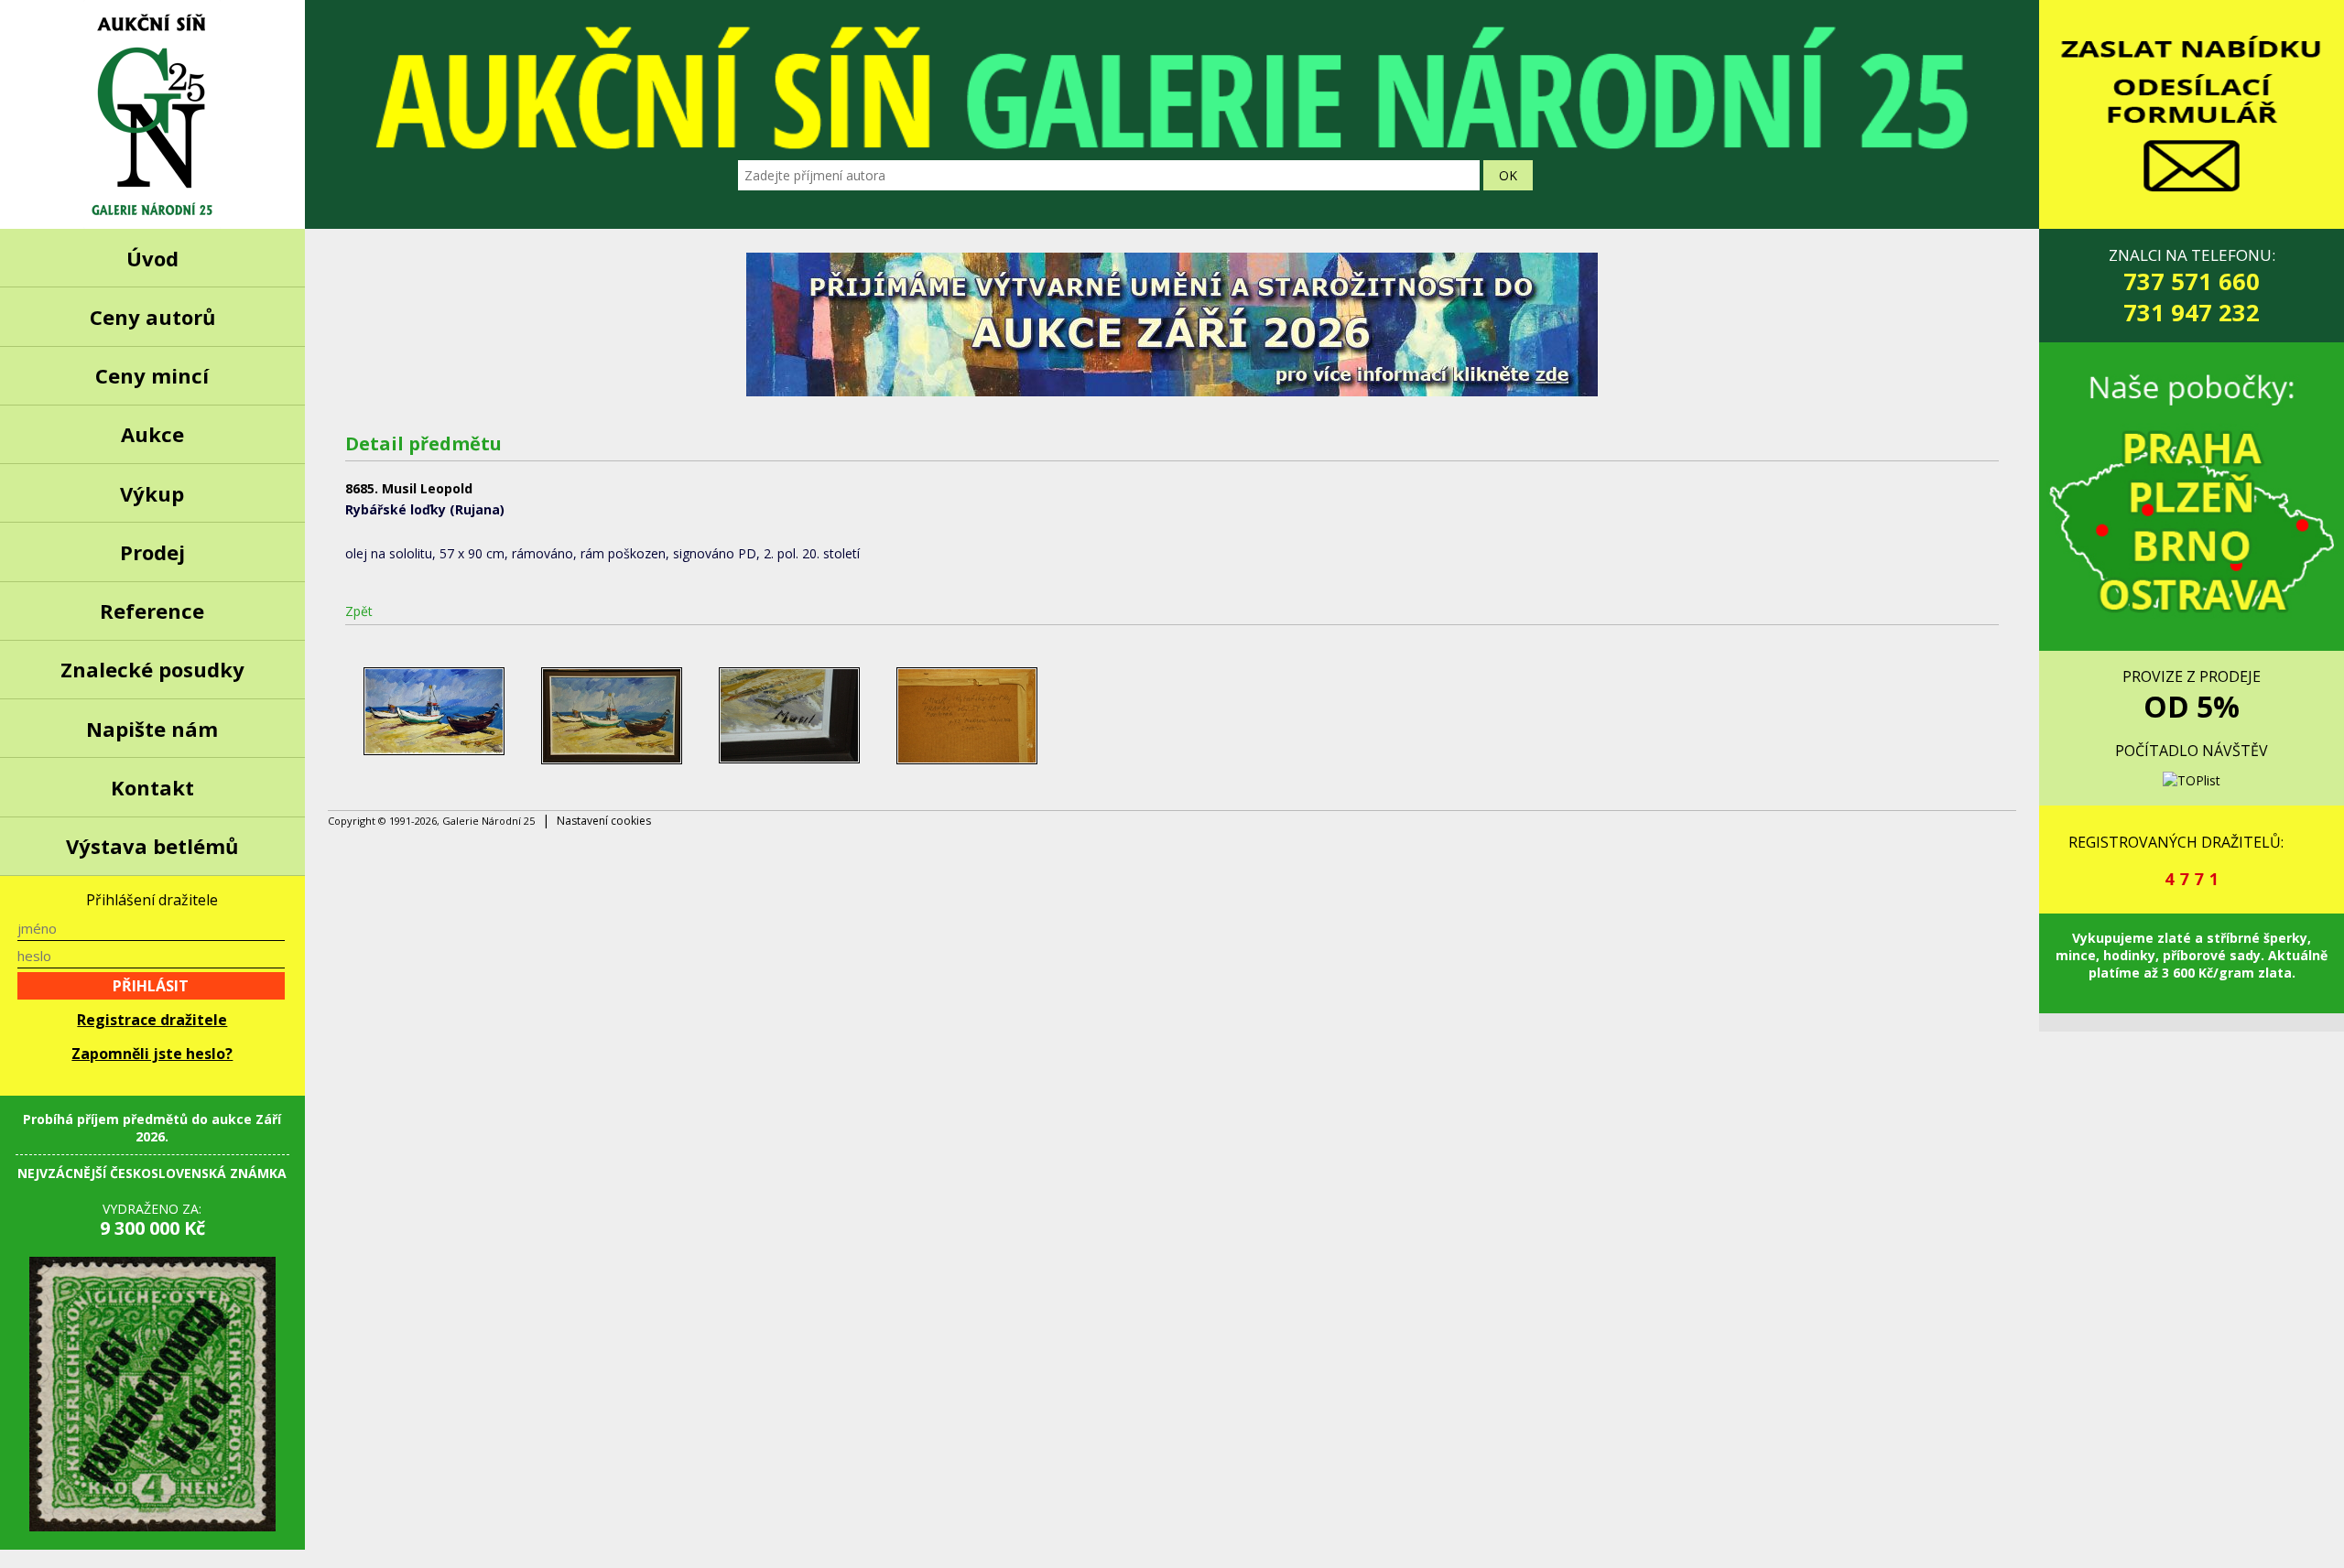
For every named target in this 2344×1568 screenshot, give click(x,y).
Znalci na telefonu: (2192, 286)
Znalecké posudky (152, 669)
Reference (152, 611)
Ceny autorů (152, 317)
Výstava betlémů (152, 846)
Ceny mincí (152, 375)
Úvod (152, 258)
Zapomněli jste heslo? (152, 1054)
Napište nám (152, 729)
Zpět (359, 611)
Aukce (152, 434)
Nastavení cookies (604, 821)
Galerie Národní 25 (152, 114)
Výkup (152, 493)
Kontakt (152, 787)
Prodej (152, 552)
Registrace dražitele (152, 1020)
